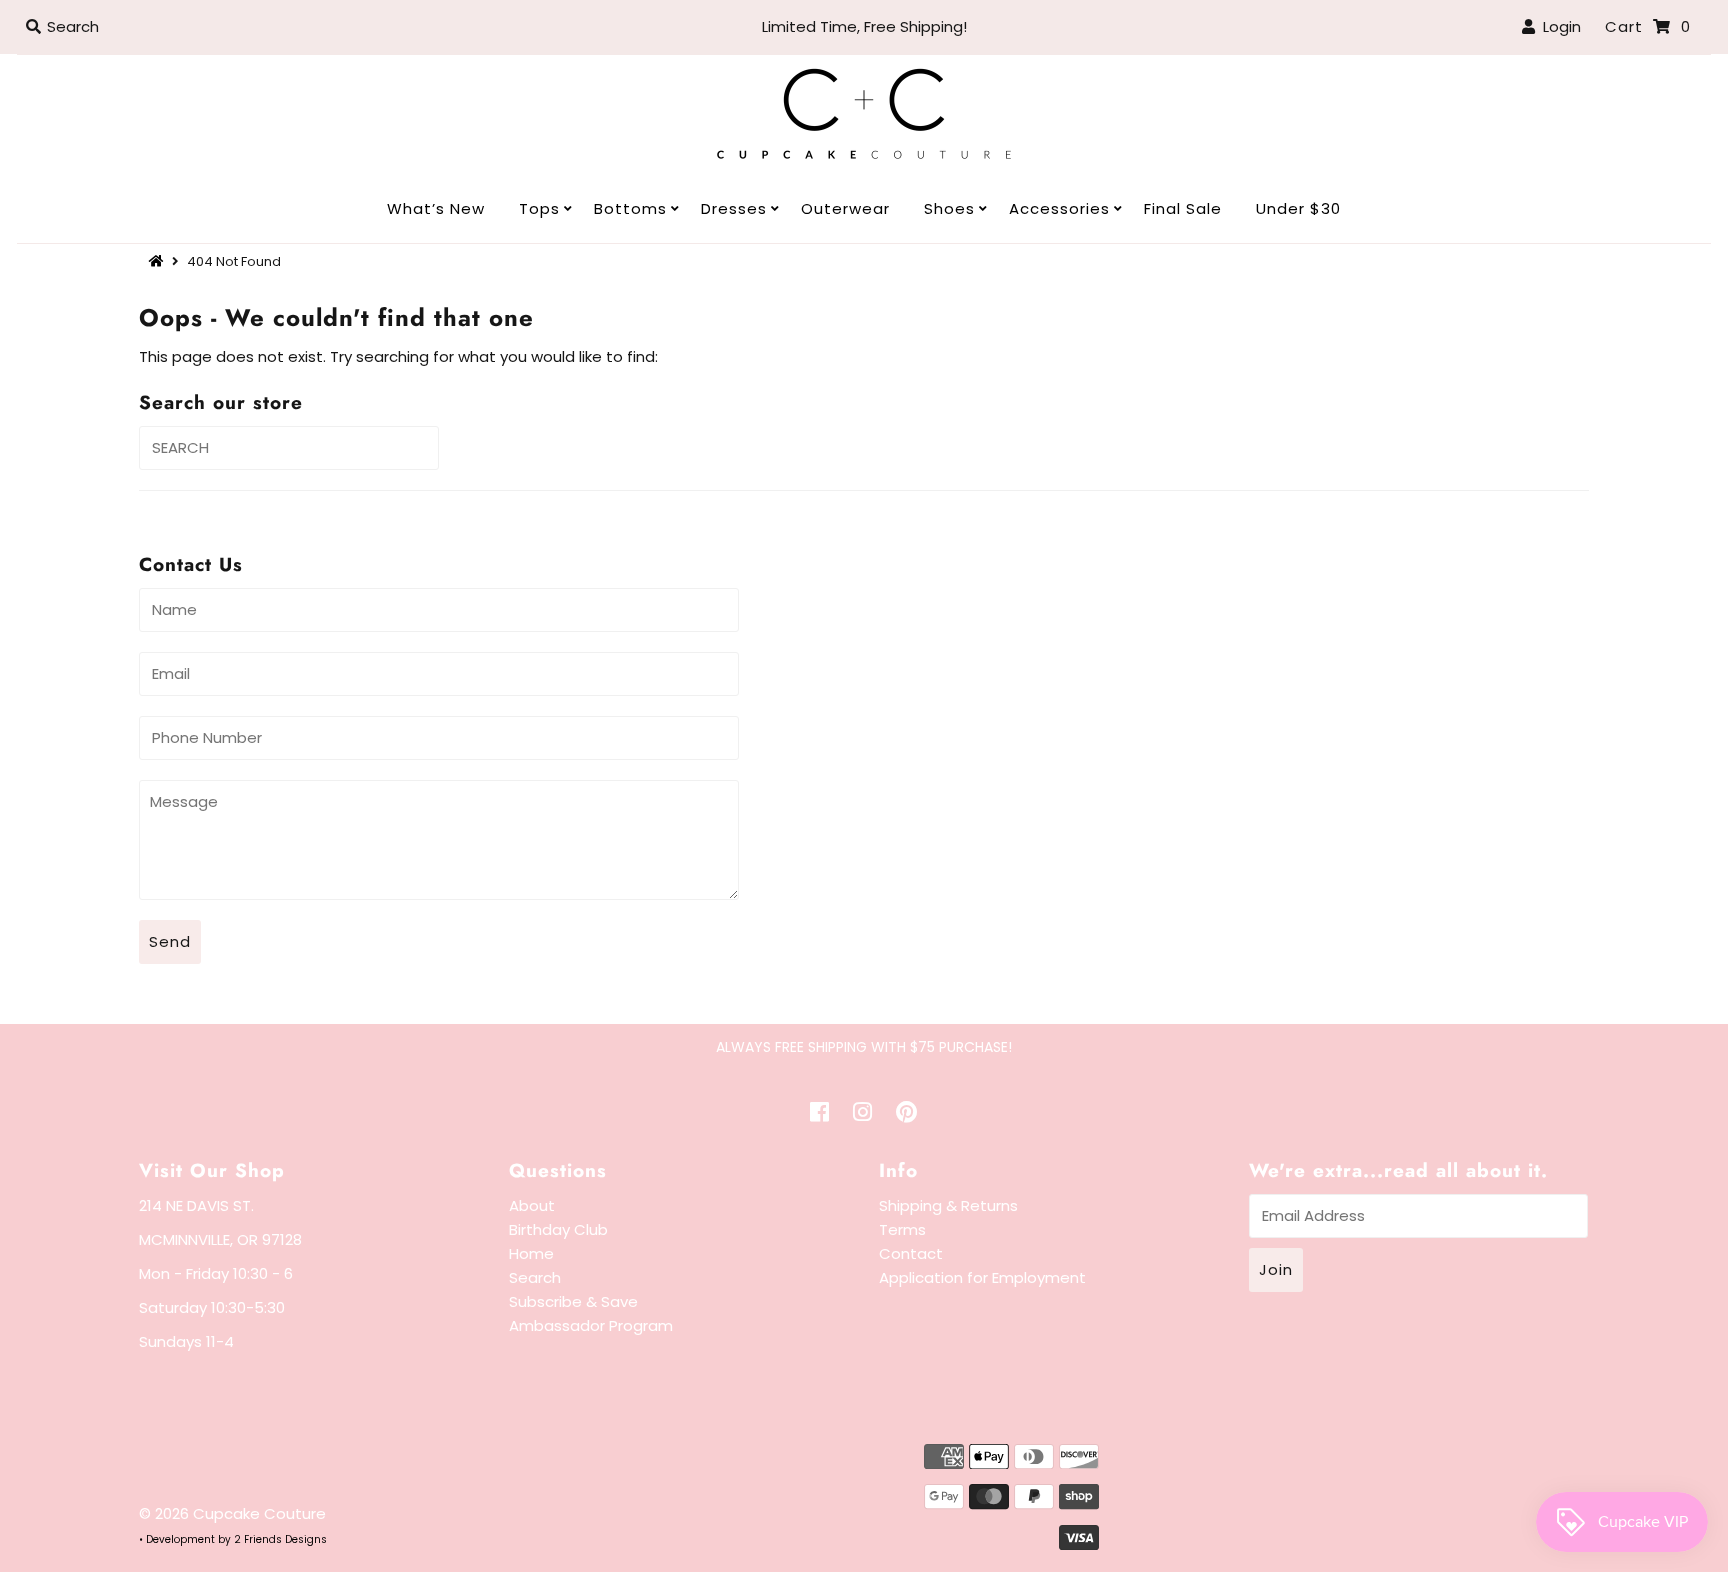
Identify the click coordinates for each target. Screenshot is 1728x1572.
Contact (911, 1253)
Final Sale (1183, 208)
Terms (902, 1229)
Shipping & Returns (948, 1205)
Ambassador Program (591, 1325)
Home (531, 1253)
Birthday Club (558, 1229)
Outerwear (845, 208)
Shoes (949, 208)
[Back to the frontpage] (159, 261)
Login (1558, 26)
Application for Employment (982, 1277)
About (532, 1205)
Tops (539, 208)
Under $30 (1298, 208)
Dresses (734, 208)
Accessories (1059, 208)
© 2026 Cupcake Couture (232, 1513)
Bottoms (630, 208)
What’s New (436, 208)
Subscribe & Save (573, 1301)
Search (535, 1277)
